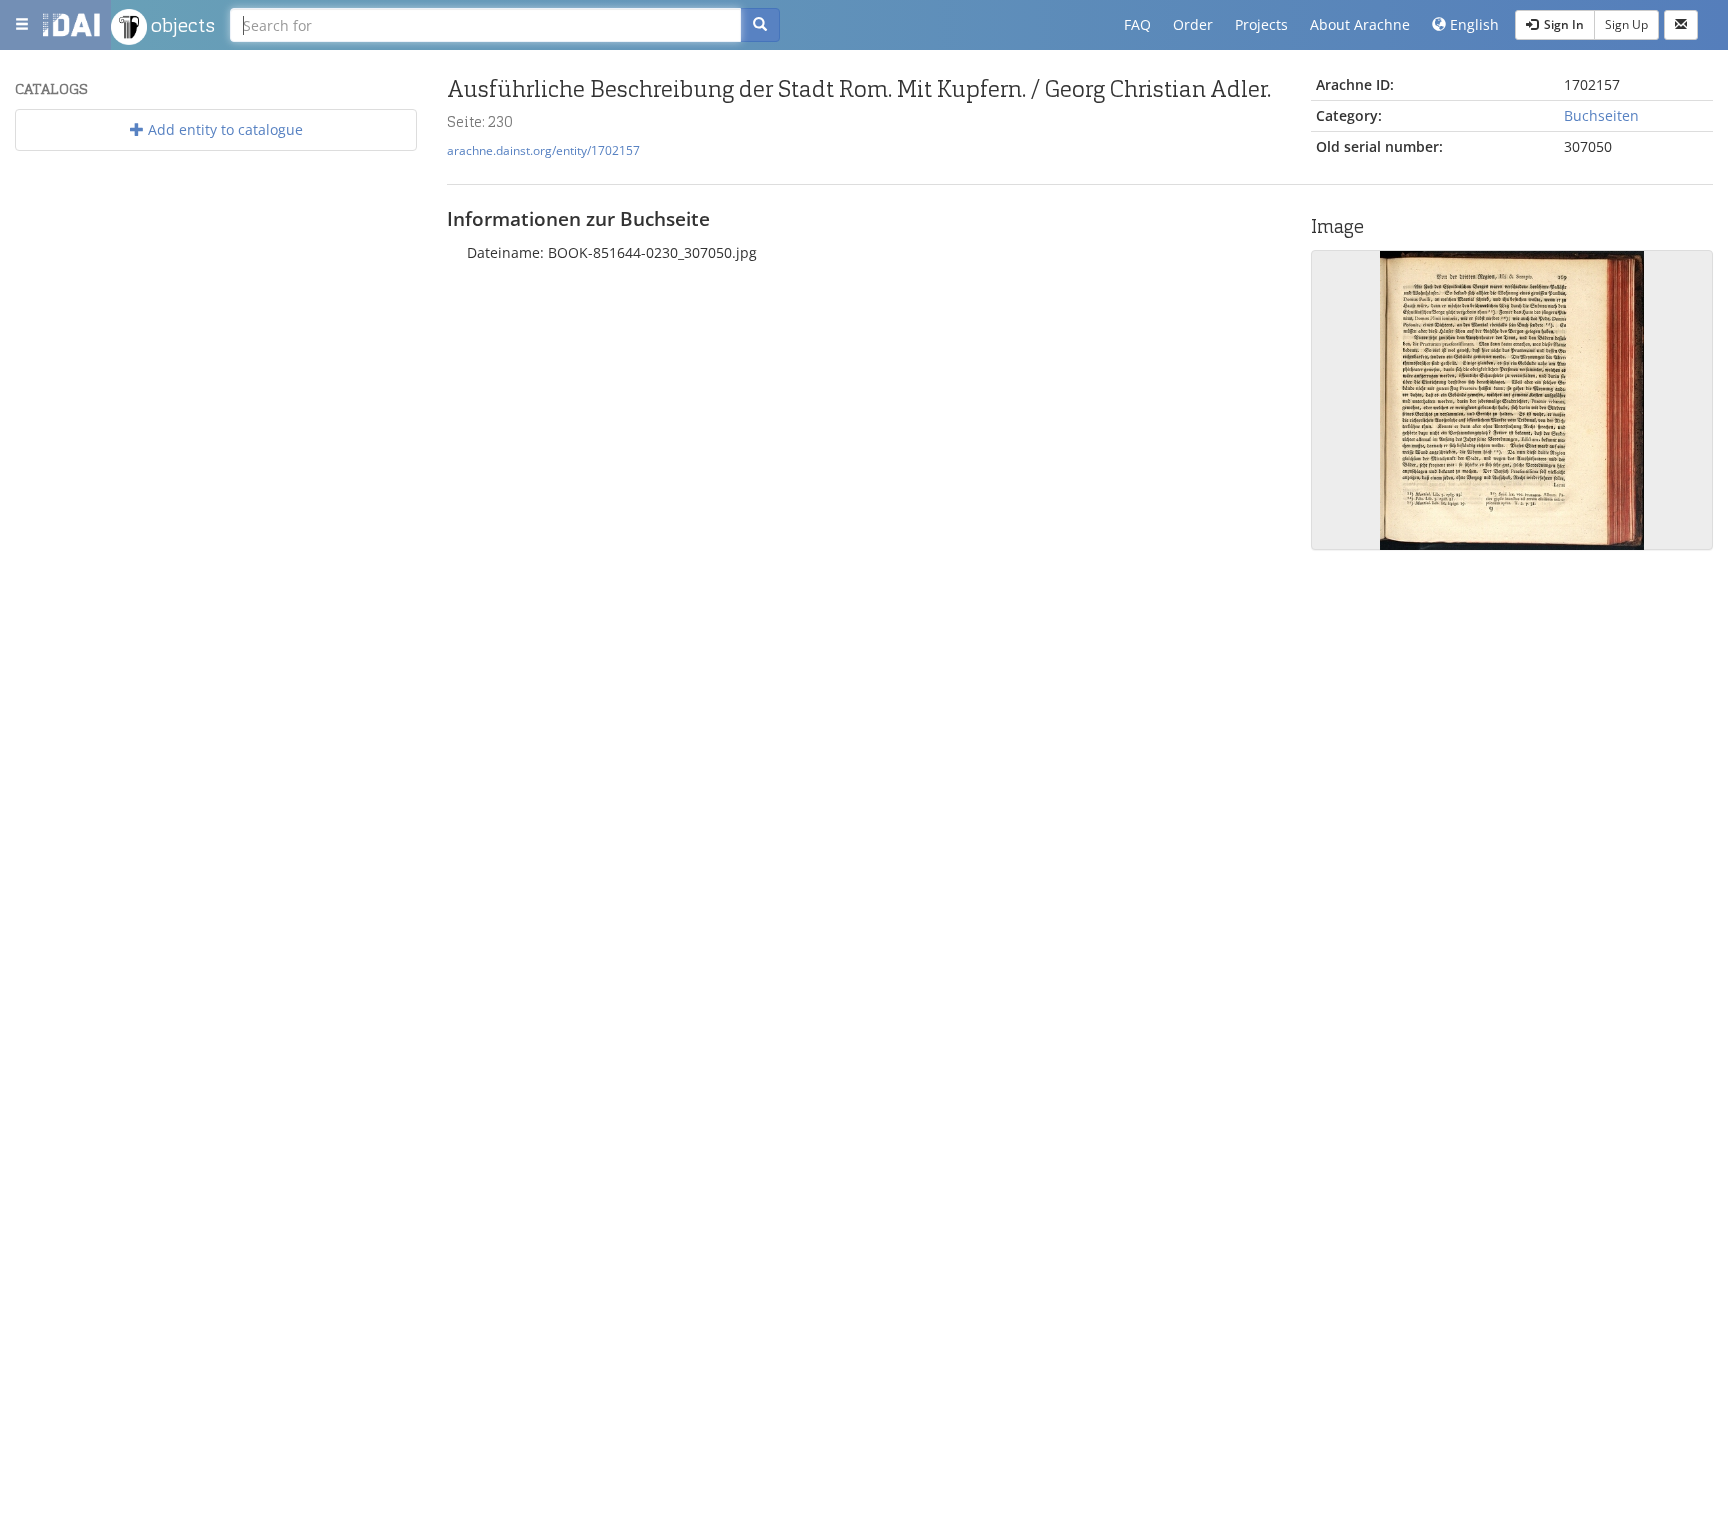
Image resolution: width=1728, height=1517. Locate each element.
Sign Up (1626, 24)
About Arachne (1360, 24)
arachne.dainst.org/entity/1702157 (543, 150)
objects (181, 25)
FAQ (1137, 24)
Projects (1261, 24)
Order (1193, 24)
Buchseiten (1601, 115)
